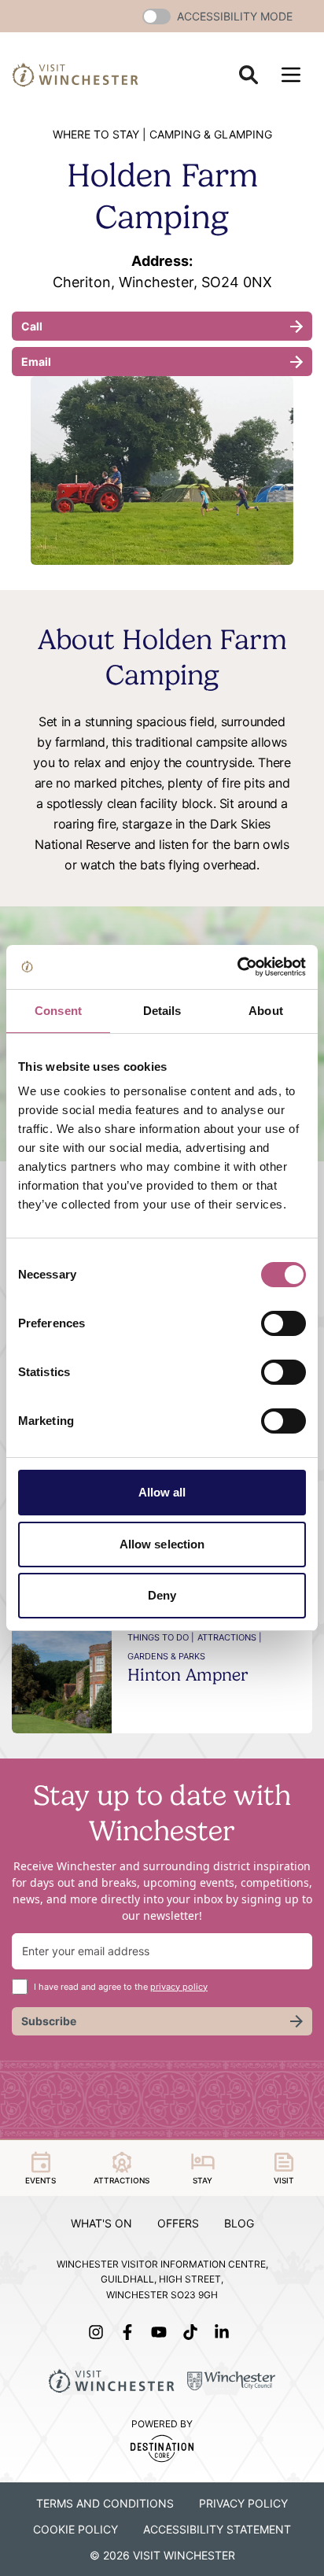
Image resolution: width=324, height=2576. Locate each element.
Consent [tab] (58, 1011)
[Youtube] (162, 2332)
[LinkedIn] (225, 2332)
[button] (156, 17)
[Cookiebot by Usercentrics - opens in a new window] (237, 967)
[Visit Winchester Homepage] (75, 74)
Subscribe (49, 2021)
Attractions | (230, 1637)
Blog (239, 2223)
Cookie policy (75, 2529)
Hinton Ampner (188, 1674)
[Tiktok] (193, 2332)
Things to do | (161, 1637)
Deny (162, 1595)
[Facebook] (131, 2332)
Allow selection (162, 1544)
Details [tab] (162, 1011)
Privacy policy (243, 2503)
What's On (101, 2223)
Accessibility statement (217, 2529)
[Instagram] (99, 2332)
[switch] (283, 1323)
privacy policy (179, 1987)
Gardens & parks (166, 1656)
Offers (178, 2223)
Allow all (162, 1492)
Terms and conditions (105, 2503)
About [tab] (266, 1011)
